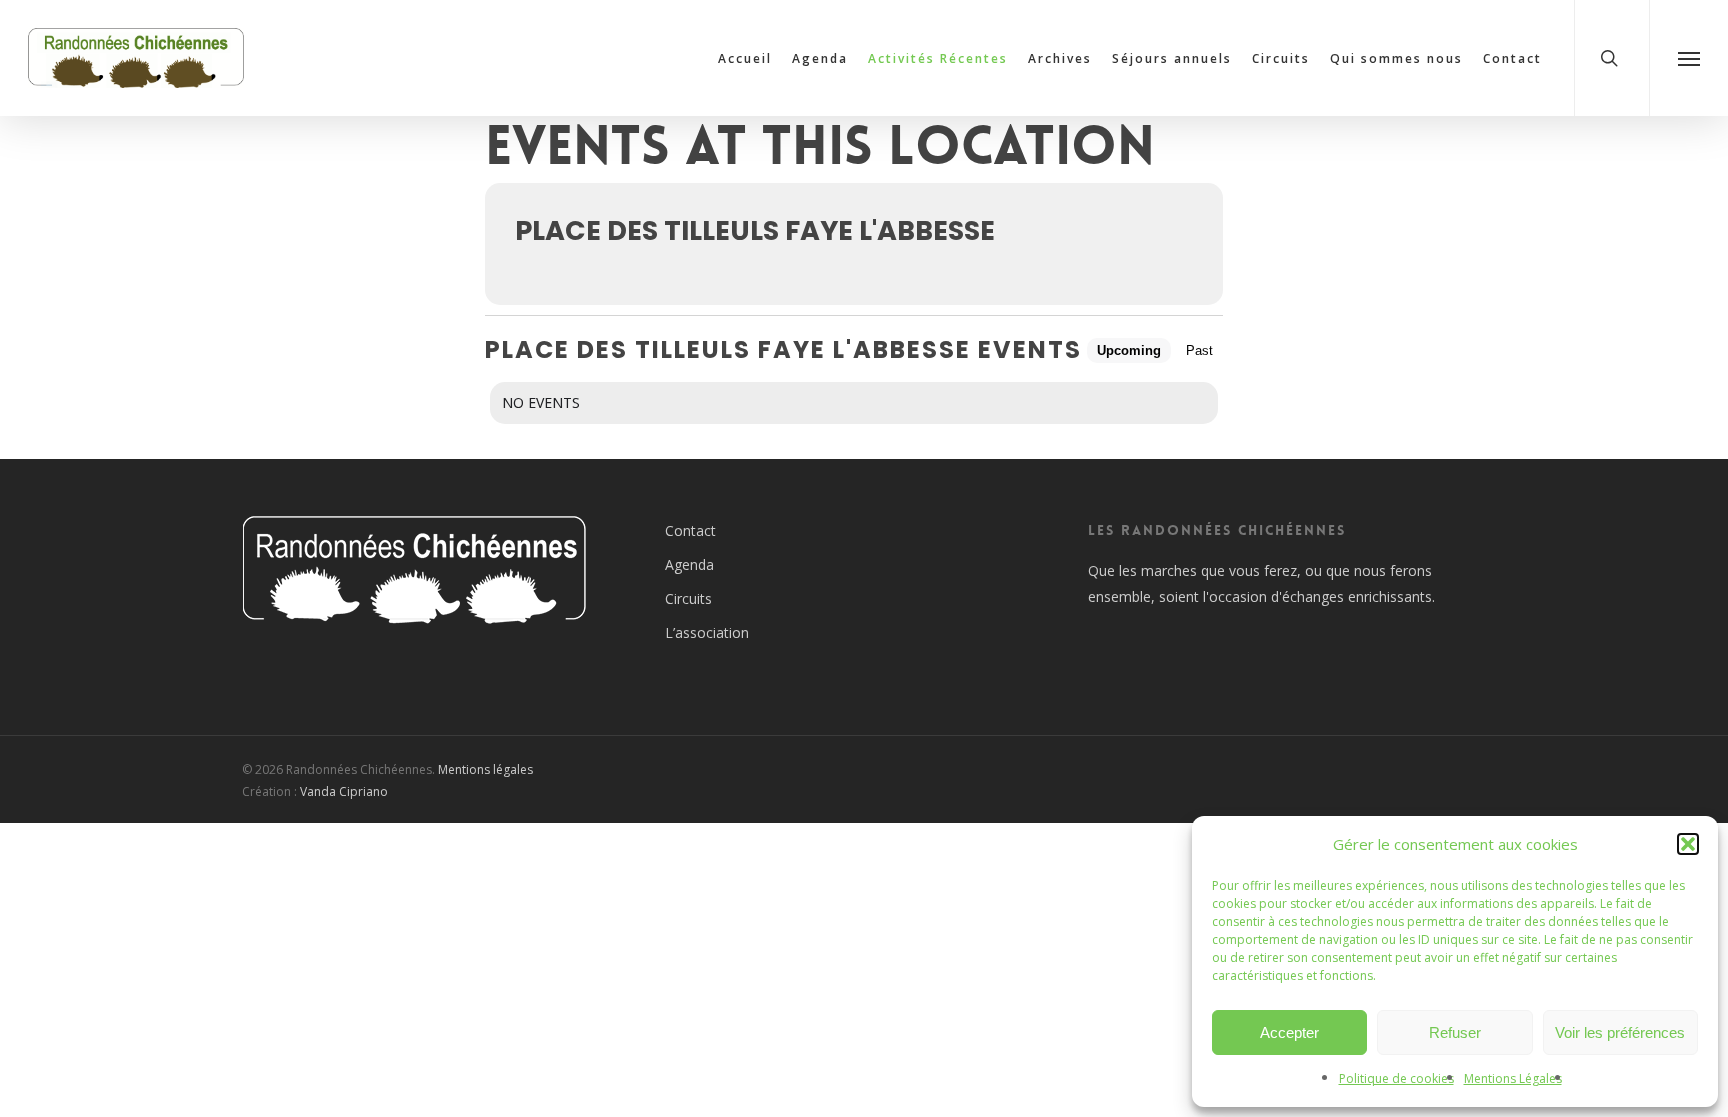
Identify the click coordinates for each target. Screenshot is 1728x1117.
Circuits (688, 598)
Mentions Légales (1513, 1078)
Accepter (1289, 1032)
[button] (1688, 844)
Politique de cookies (1396, 1078)
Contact (690, 530)
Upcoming (1129, 350)
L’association (707, 632)
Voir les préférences (1620, 1032)
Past (1199, 350)
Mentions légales (485, 769)
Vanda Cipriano (344, 791)
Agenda (689, 564)
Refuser (1455, 1032)
